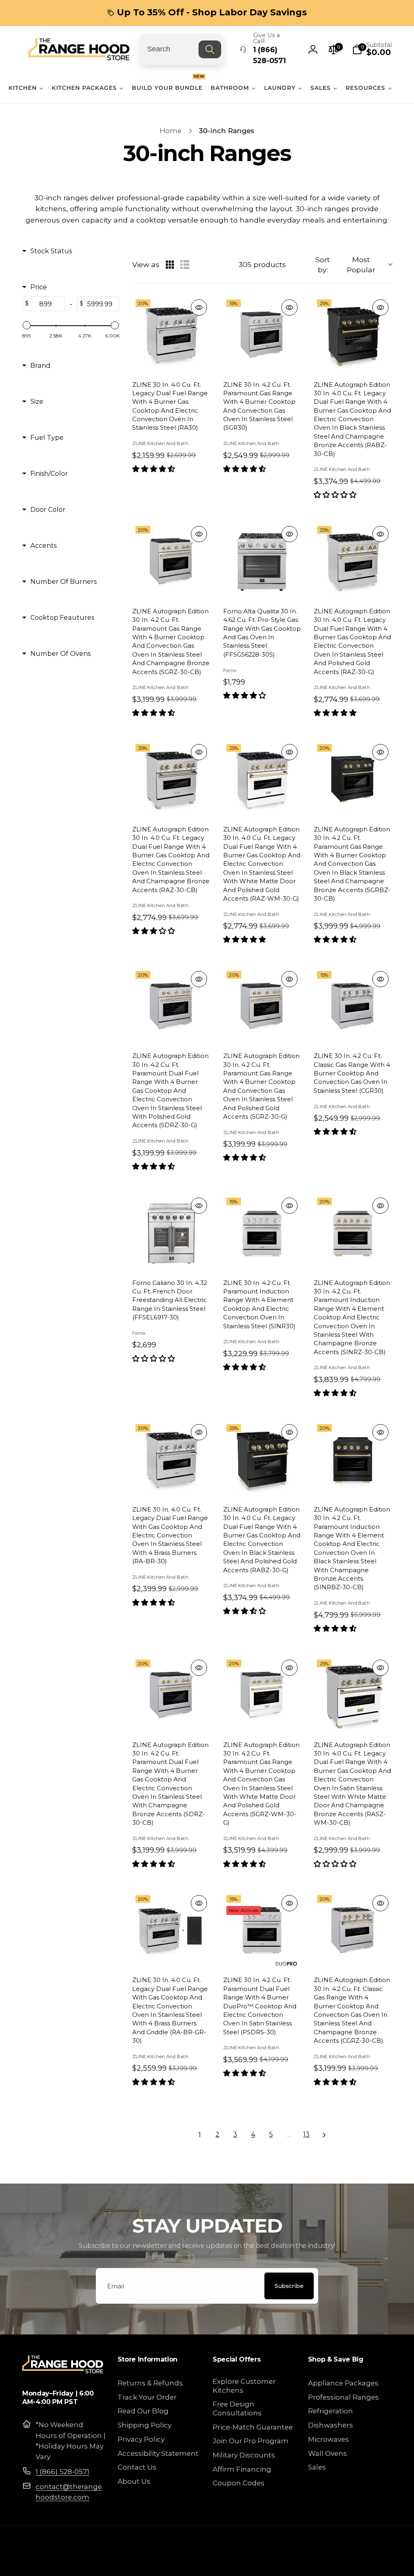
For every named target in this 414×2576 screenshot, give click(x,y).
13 (306, 2134)
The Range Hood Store (315, 2562)
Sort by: (345, 265)
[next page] (324, 2135)
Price (39, 287)
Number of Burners (63, 581)
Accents (43, 545)
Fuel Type (47, 437)
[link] (207, 13)
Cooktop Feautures (62, 617)
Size (37, 401)
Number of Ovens (60, 653)
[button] (372, 49)
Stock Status (51, 251)
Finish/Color (49, 473)
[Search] (210, 49)
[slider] (27, 325)
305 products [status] (262, 264)
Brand (40, 365)
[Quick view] (199, 307)
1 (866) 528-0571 (62, 2472)
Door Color (48, 509)
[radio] (170, 265)
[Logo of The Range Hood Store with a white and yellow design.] (63, 2371)
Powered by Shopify (367, 2562)
